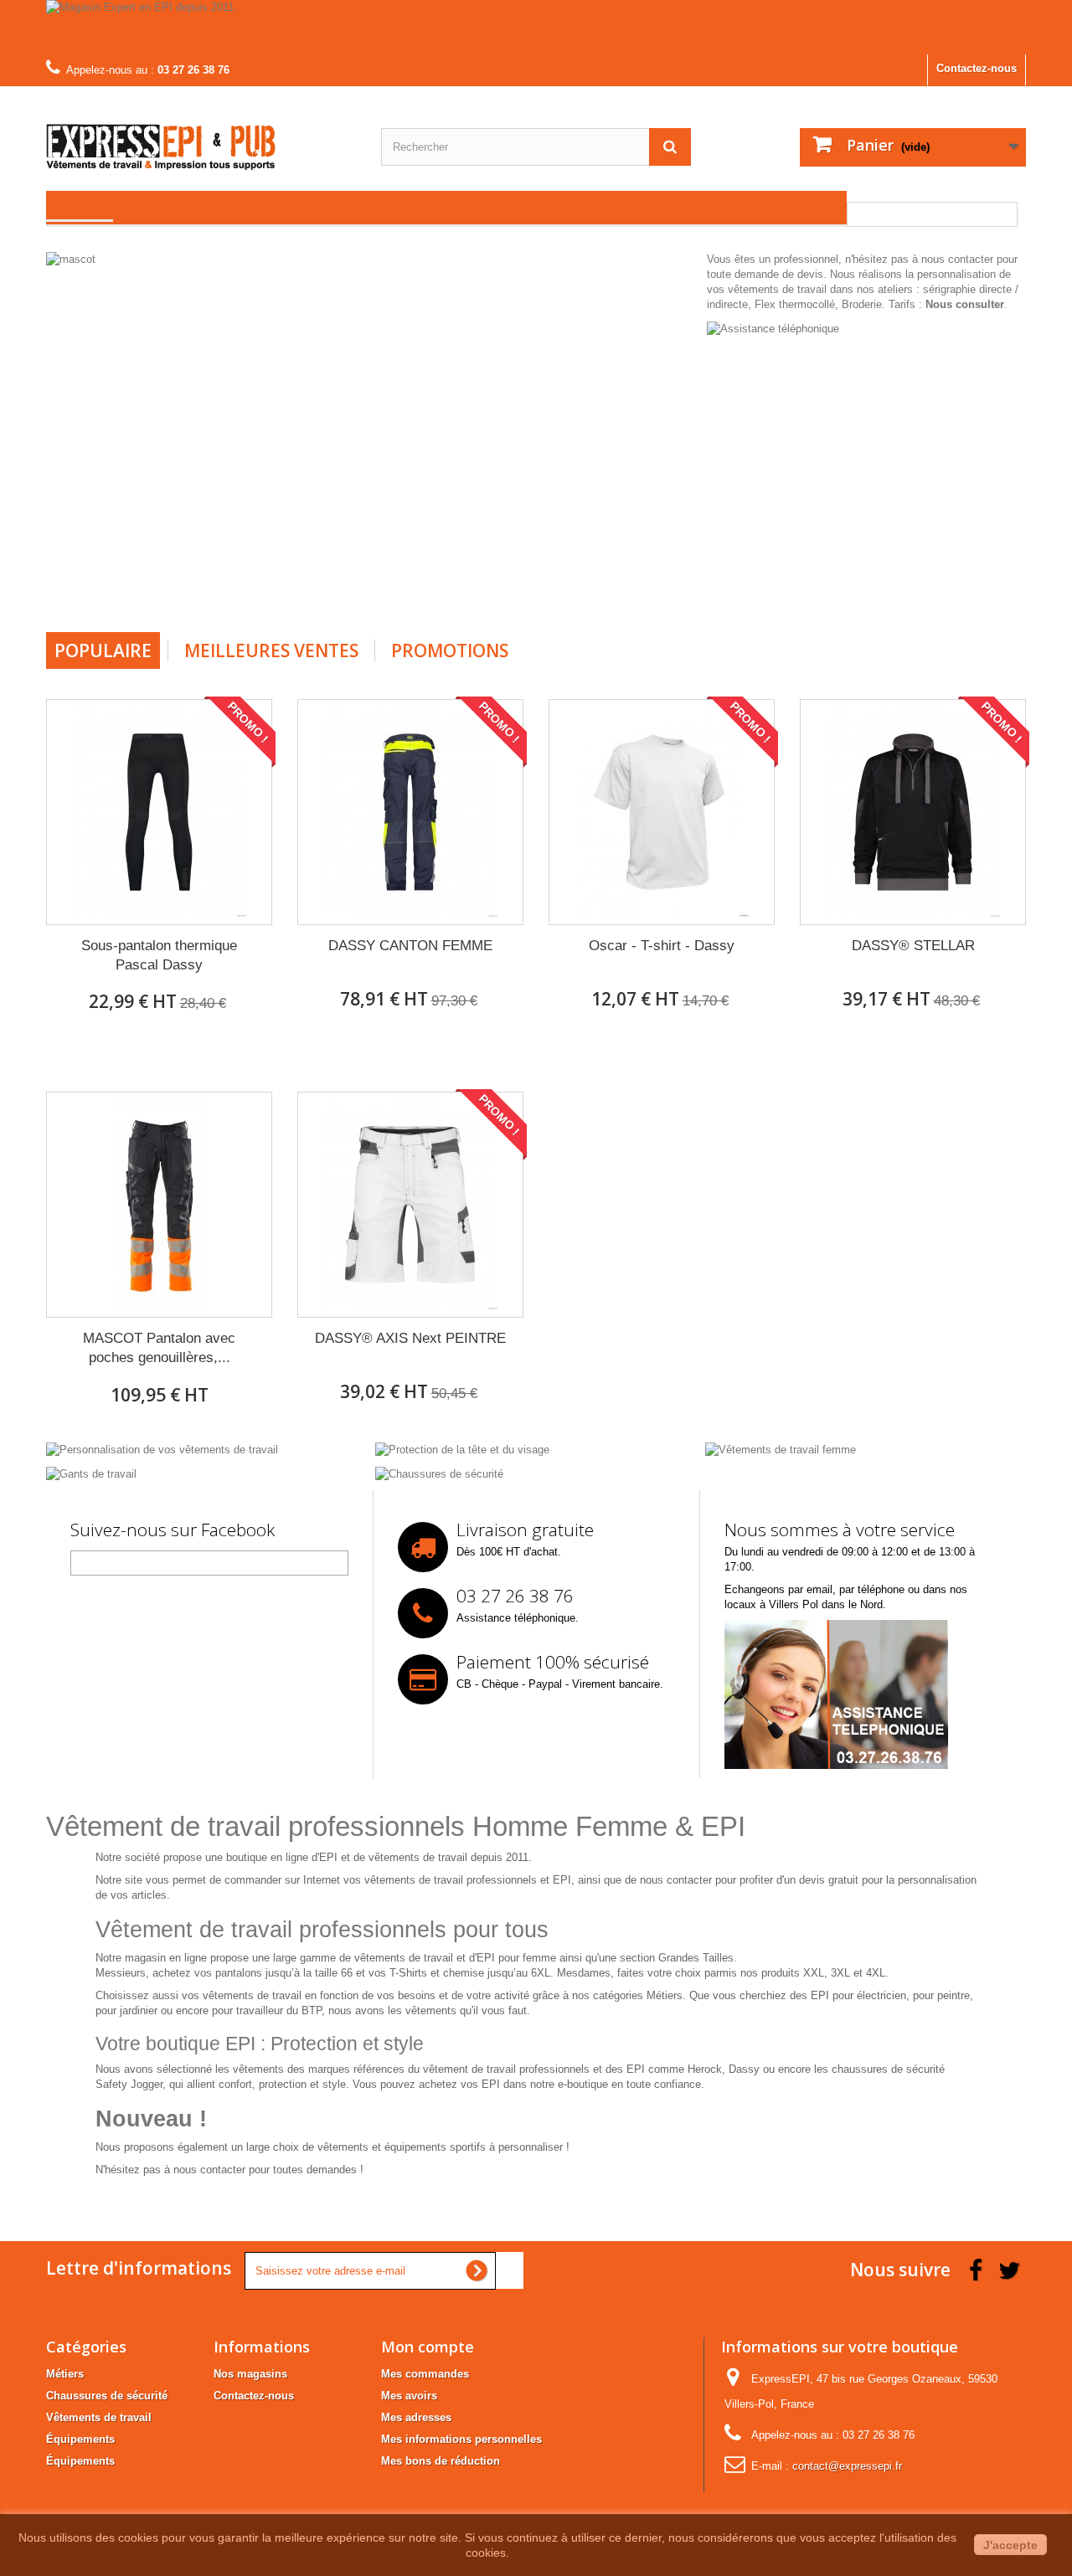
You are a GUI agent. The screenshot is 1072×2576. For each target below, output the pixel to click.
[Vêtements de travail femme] (781, 1450)
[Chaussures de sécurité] (439, 1473)
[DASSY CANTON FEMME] (410, 812)
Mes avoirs (409, 2396)
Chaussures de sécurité (107, 2396)
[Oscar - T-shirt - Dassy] (662, 812)
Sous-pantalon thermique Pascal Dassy (159, 955)
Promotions (450, 650)
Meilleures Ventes (271, 650)
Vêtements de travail (99, 2417)
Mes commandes (425, 2374)
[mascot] (373, 436)
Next (669, 589)
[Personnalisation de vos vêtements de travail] (162, 1450)
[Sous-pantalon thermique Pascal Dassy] (159, 812)
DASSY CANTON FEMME (410, 946)
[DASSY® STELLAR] (913, 812)
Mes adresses (416, 2417)
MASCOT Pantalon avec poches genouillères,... (159, 1348)
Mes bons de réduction (441, 2461)
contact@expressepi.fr (847, 2466)
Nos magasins (250, 2374)
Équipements (80, 2439)
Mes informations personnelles (461, 2439)
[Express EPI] (201, 134)
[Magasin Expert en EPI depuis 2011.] (536, 27)
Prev (627, 589)
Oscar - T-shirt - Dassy (662, 946)
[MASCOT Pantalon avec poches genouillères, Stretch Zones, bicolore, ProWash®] (159, 1205)
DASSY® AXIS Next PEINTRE (410, 1338)
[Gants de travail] (91, 1473)
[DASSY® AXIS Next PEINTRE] (410, 1205)
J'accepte (1010, 2545)
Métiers (65, 2374)
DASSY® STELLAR (913, 946)
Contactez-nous (977, 68)
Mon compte (428, 2347)
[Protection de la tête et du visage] (462, 1450)
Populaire (103, 650)
